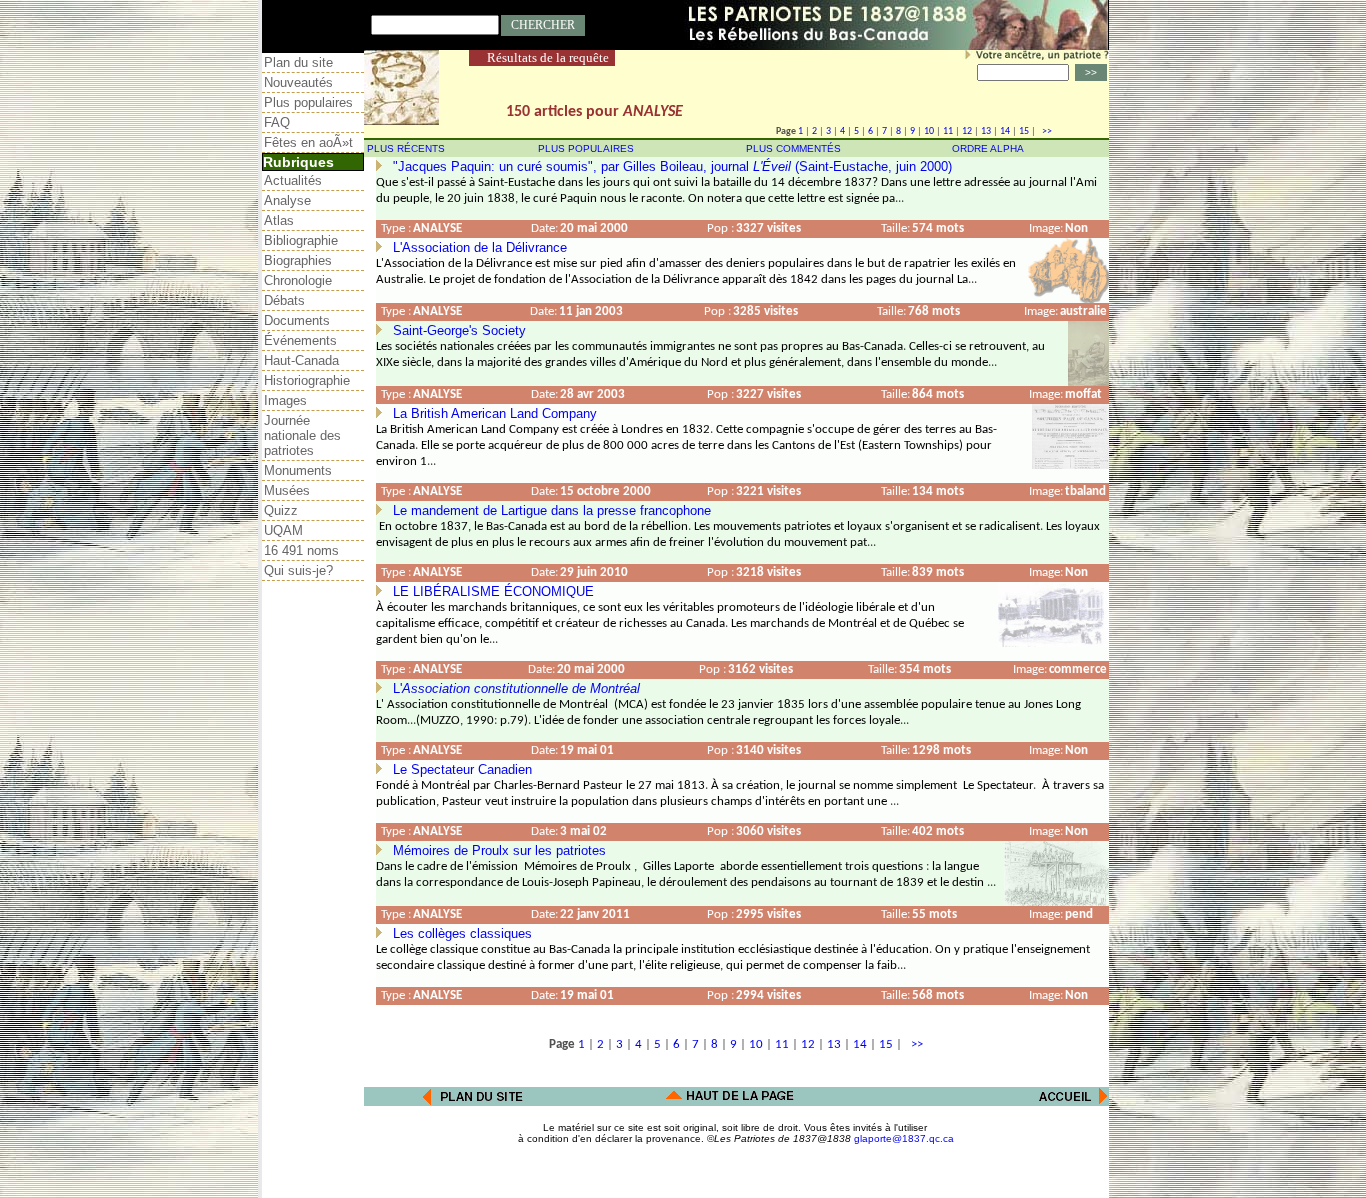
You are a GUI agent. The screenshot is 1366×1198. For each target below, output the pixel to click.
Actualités (293, 180)
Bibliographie (301, 240)
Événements (300, 340)
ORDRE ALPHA (988, 148)
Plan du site (298, 62)
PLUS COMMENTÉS (793, 148)
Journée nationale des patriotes (302, 435)
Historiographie (307, 380)
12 (967, 131)
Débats (284, 300)
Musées (287, 490)
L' (516, 688)
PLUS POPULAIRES (586, 148)
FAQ (277, 122)
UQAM (283, 530)
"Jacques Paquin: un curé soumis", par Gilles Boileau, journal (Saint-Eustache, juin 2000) (672, 166)
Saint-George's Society (459, 330)
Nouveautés (298, 82)
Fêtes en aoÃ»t (308, 142)
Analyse (287, 200)
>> (1045, 131)
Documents (297, 320)
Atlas (279, 220)
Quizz (281, 510)
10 (929, 131)
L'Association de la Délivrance (480, 247)
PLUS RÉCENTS (406, 148)
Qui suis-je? (298, 570)
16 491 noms (301, 550)
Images (285, 400)
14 (1005, 131)
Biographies (298, 260)
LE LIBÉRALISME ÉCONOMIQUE (493, 591)
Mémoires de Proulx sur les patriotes (499, 850)
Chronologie (298, 280)
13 (986, 131)
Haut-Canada (301, 360)
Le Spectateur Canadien (462, 769)
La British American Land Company (495, 413)
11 (948, 131)
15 (1024, 131)
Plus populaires (308, 102)
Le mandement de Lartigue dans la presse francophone (552, 510)
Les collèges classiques (462, 933)
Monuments (298, 470)
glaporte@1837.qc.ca (904, 1138)
